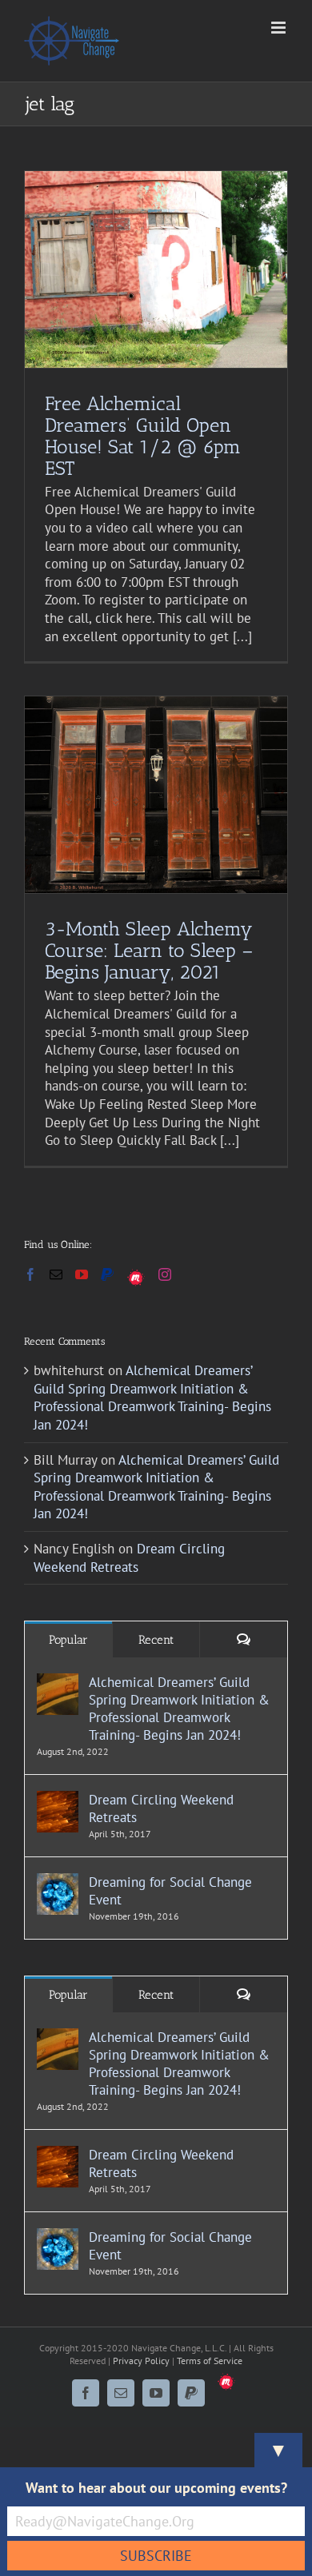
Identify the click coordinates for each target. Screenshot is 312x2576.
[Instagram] (165, 1274)
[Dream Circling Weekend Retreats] (58, 1800)
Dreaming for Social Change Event (170, 1891)
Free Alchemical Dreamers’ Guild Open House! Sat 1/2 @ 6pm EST (143, 436)
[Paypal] (107, 1274)
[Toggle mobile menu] (280, 28)
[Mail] (56, 1274)
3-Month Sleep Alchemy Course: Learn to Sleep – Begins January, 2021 (149, 950)
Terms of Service (210, 2361)
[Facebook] (30, 1274)
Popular (68, 1640)
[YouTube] (82, 1274)
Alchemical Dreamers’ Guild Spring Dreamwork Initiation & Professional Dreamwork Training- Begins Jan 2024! (152, 1398)
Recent (156, 1640)
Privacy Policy (141, 2361)
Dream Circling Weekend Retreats (129, 1558)
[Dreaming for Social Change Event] (58, 1882)
